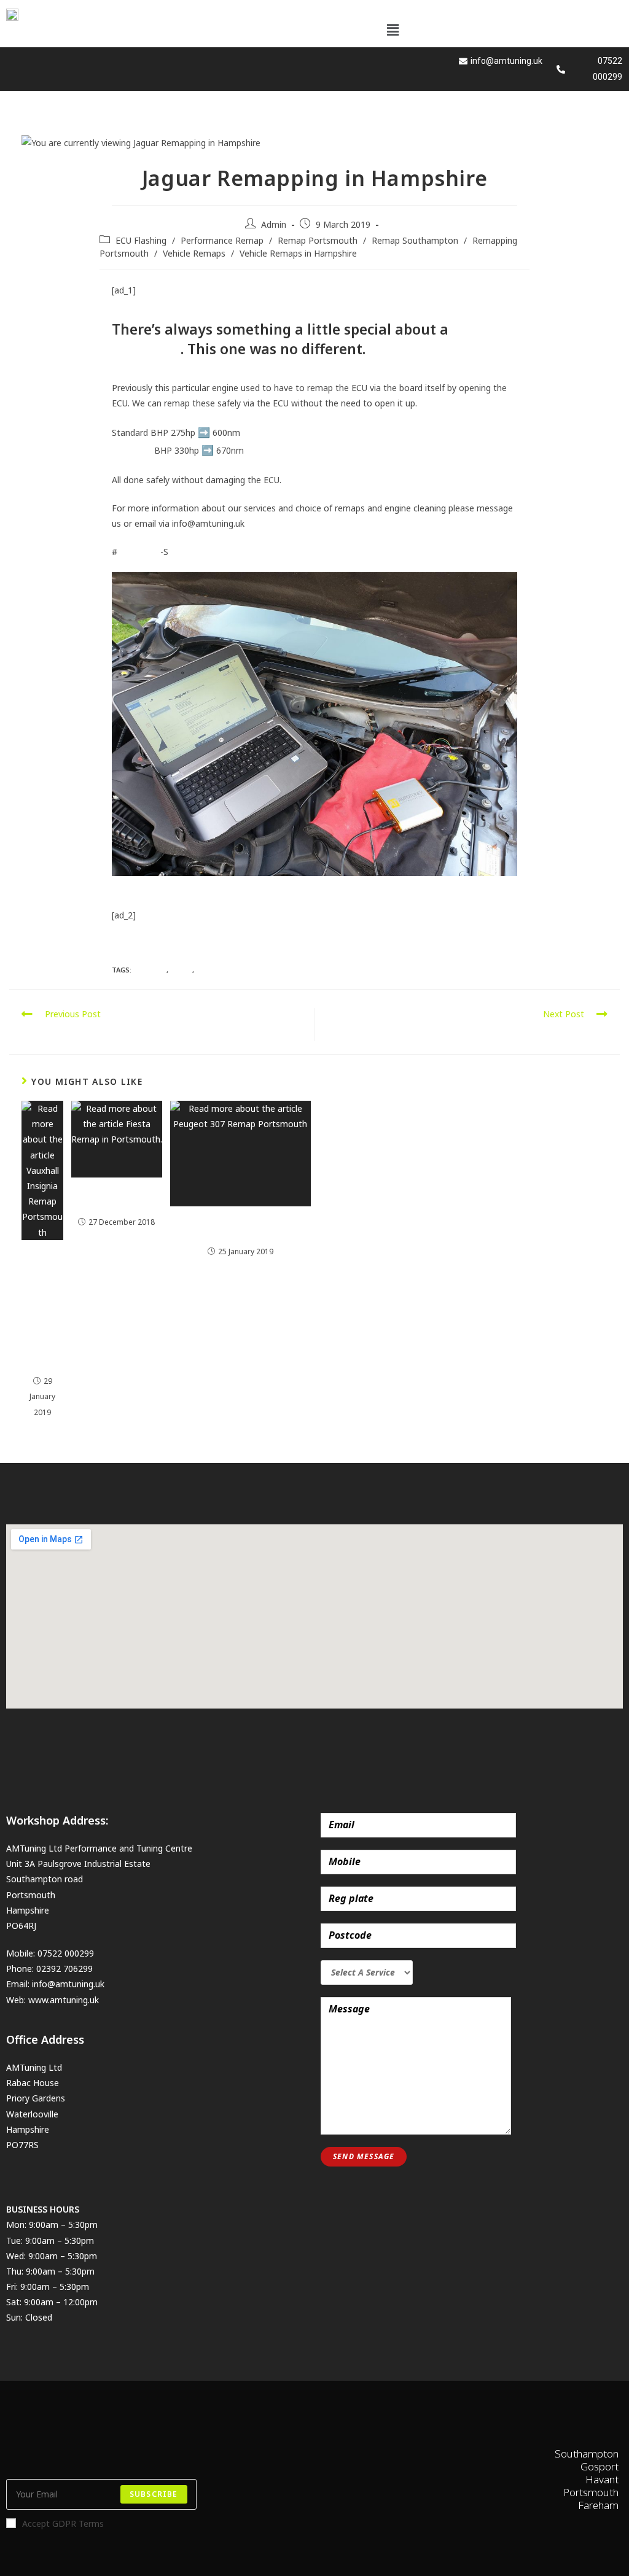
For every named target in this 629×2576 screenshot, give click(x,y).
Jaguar (130, 552)
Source (126, 943)
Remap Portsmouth (318, 240)
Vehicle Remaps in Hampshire (298, 253)
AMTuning (132, 450)
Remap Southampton (415, 240)
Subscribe (154, 2494)
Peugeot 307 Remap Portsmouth (240, 1227)
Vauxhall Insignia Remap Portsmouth (43, 1309)
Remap (181, 970)
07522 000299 (66, 1953)
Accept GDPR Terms (63, 2524)
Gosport (150, 970)
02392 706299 (64, 1969)
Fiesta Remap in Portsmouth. (117, 1198)
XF (200, 970)
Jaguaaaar (146, 349)
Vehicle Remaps (194, 253)
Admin (274, 224)
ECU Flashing (141, 240)
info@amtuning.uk (68, 1984)
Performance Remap (222, 240)
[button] (393, 29)
